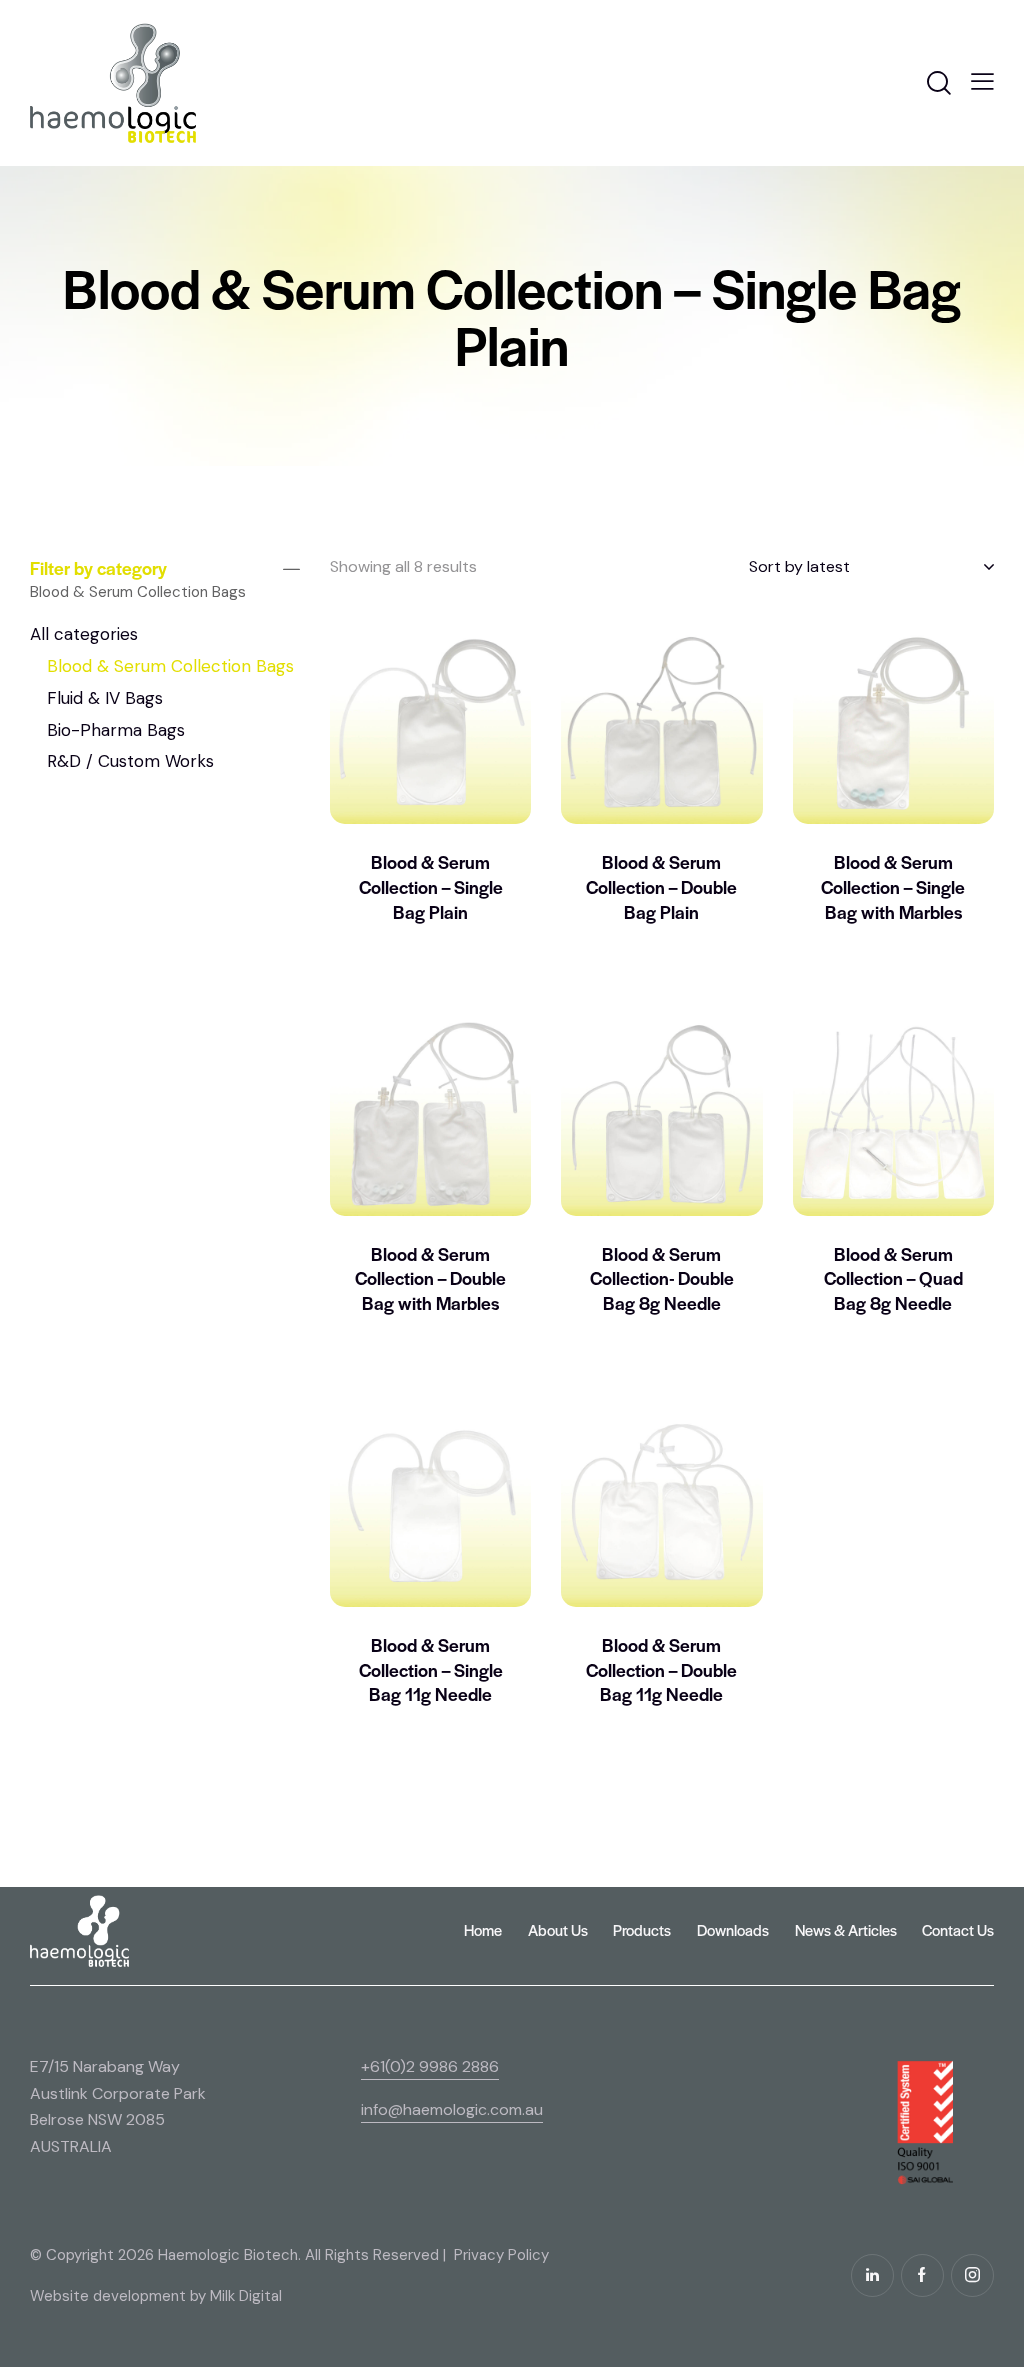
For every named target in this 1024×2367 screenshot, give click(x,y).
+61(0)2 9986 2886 (430, 2066)
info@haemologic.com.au (452, 2109)
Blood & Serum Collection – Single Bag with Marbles (893, 886)
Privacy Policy (501, 2255)
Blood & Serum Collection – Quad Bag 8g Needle (893, 1278)
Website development (108, 2296)
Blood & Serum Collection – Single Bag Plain (431, 886)
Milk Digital (246, 2296)
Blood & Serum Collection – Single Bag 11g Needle (431, 1669)
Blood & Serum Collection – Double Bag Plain (661, 886)
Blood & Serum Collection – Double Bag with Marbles (430, 1278)
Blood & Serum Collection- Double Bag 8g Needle (662, 1278)
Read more (431, 963)
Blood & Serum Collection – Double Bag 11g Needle (661, 1669)
